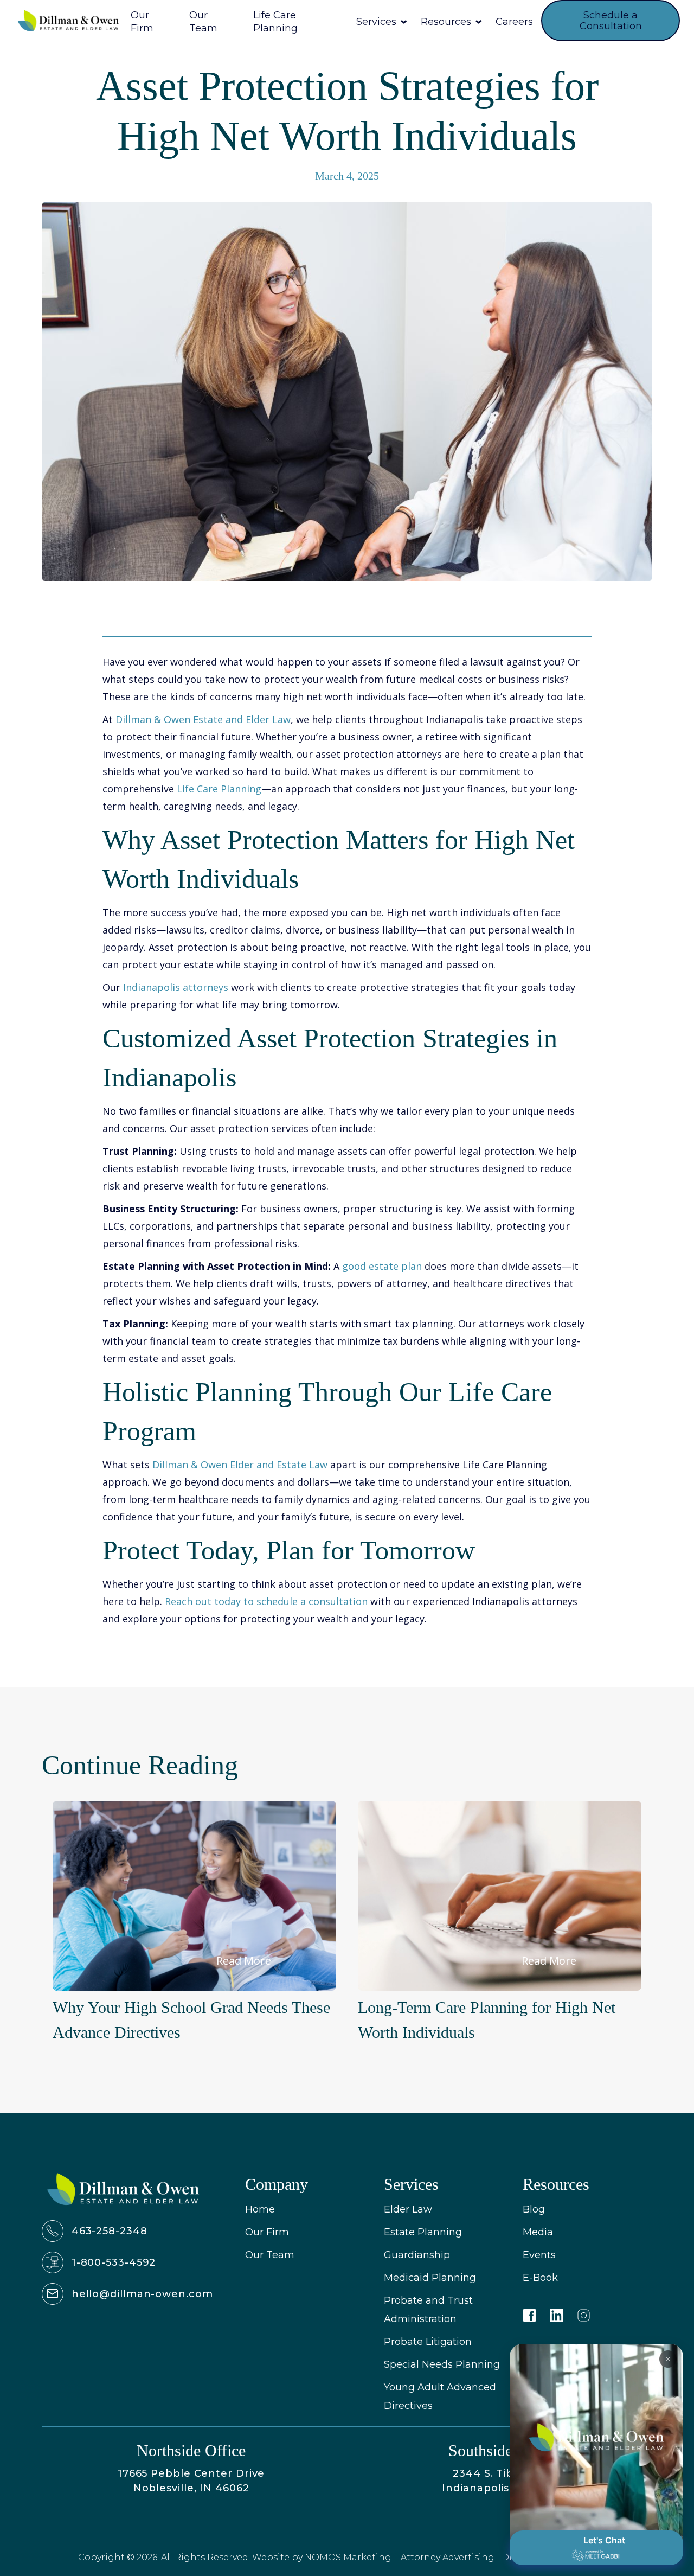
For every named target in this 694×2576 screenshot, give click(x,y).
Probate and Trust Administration (428, 2310)
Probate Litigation (428, 2342)
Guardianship (417, 2255)
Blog (534, 2209)
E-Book (540, 2278)
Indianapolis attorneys (176, 987)
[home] (68, 21)
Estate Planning (423, 2232)
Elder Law (408, 2209)
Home (260, 2209)
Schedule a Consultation (611, 21)
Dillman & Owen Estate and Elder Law (203, 719)
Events (539, 2255)
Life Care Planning (219, 789)
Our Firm (267, 2232)
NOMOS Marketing (348, 2557)
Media (538, 2232)
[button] (381, 21)
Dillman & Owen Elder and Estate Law (240, 1465)
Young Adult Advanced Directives (440, 2396)
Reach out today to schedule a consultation (266, 1601)
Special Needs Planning (442, 2364)
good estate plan (382, 1266)
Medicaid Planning (430, 2278)
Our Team (270, 2255)
